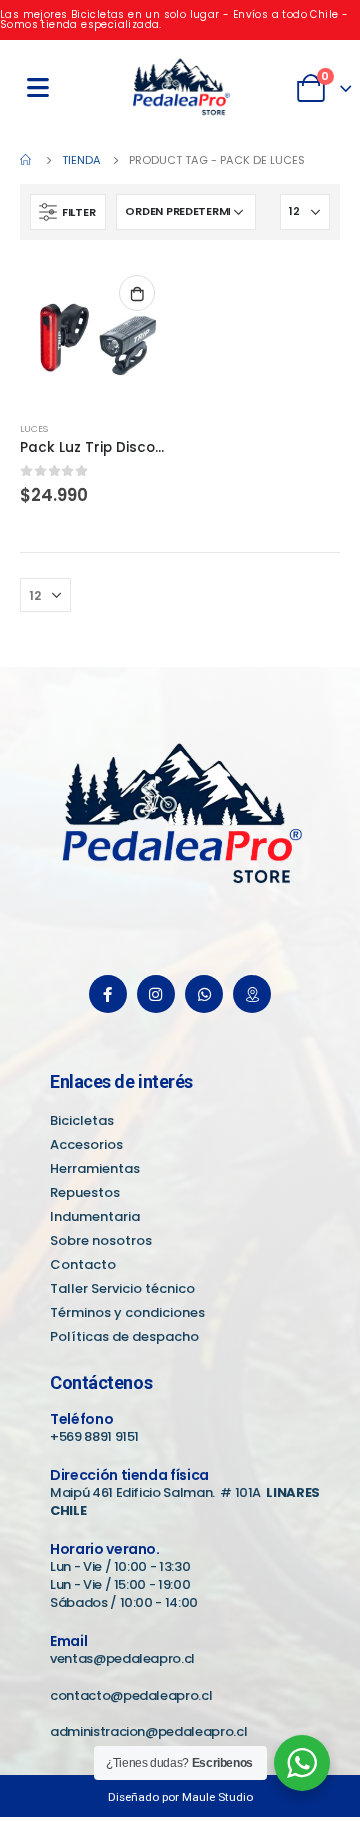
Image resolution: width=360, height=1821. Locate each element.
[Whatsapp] (204, 994)
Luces (34, 428)
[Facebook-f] (108, 994)
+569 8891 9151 (94, 1436)
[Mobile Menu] (38, 87)
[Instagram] (156, 994)
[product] (95, 335)
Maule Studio (217, 1797)
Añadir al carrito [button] (137, 293)
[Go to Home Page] (27, 160)
